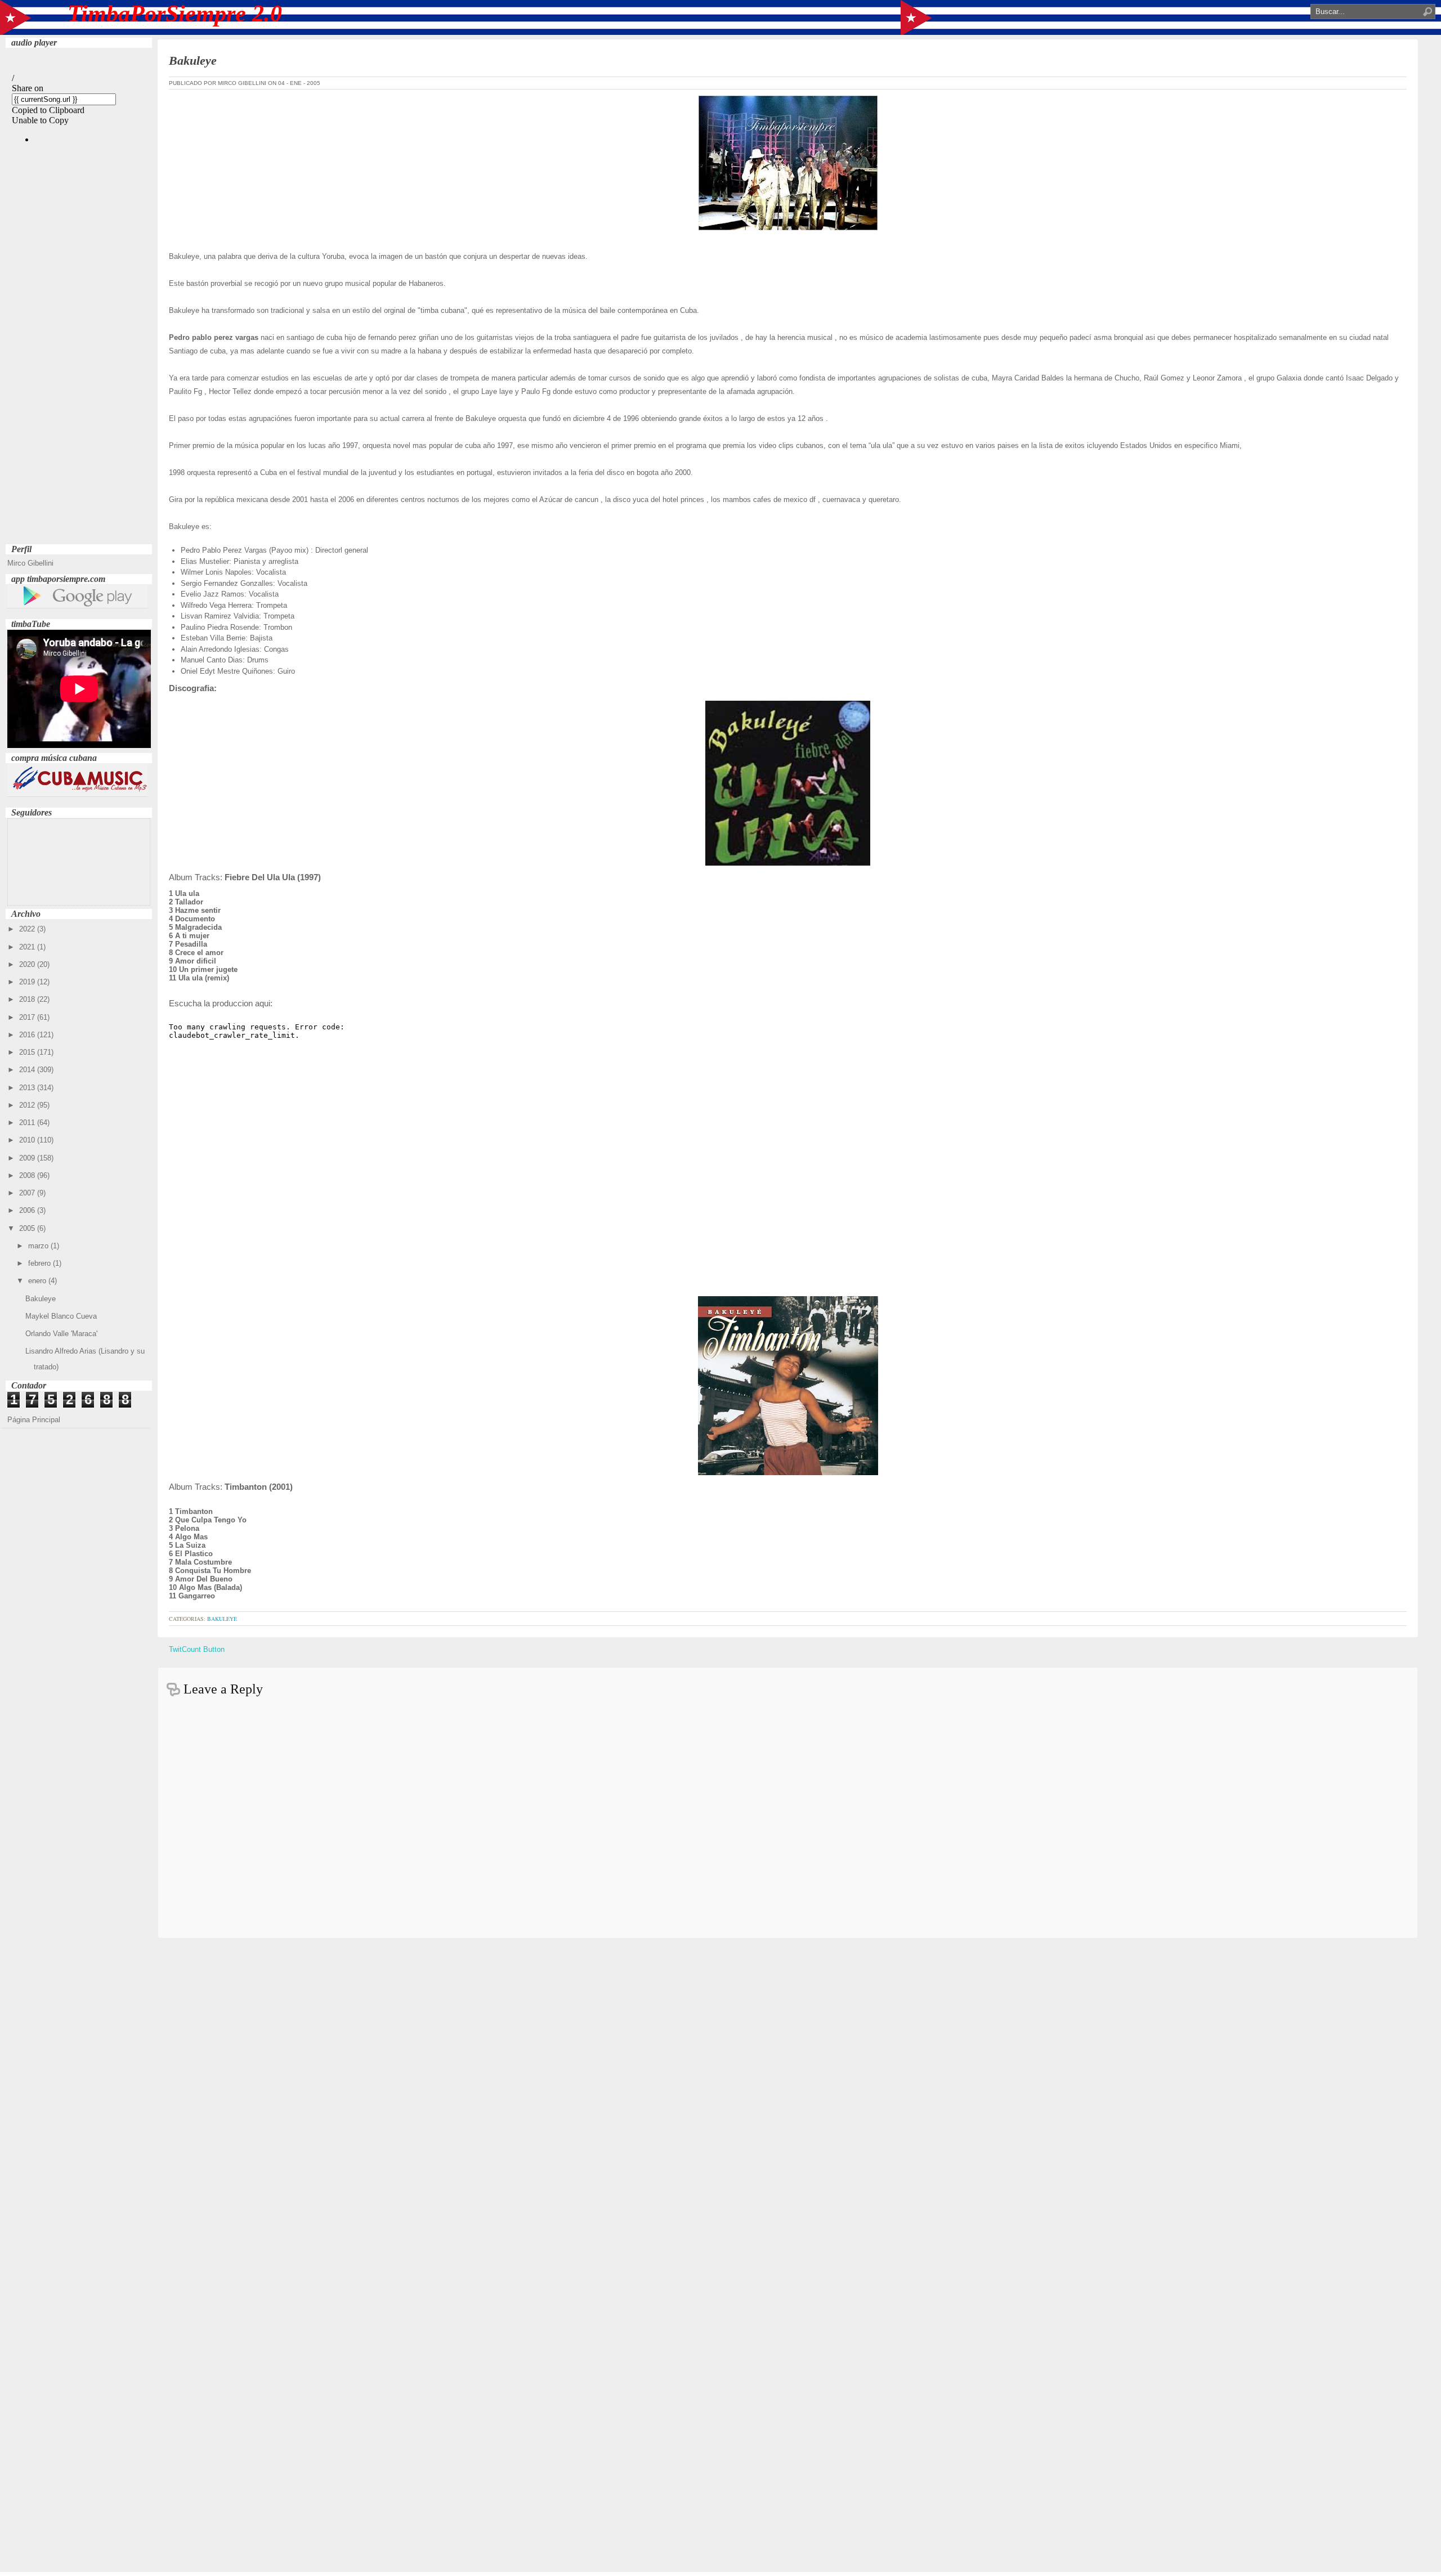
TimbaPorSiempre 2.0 (175, 14)
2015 (28, 1052)
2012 (28, 1105)
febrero (41, 1263)
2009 (28, 1158)
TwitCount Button (197, 1649)
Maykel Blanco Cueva (61, 1316)
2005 (28, 1228)
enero (38, 1281)
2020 (28, 964)
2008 (28, 1175)
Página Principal (34, 1420)
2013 (28, 1088)
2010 (28, 1140)
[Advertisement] (79, 372)
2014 (28, 1070)
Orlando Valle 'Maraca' (61, 1334)
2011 (28, 1123)
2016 (28, 1035)
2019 (28, 982)
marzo (39, 1246)
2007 (28, 1193)
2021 (28, 947)
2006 (28, 1210)
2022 (28, 929)
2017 (28, 1017)
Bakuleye (41, 1299)
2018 (28, 999)
